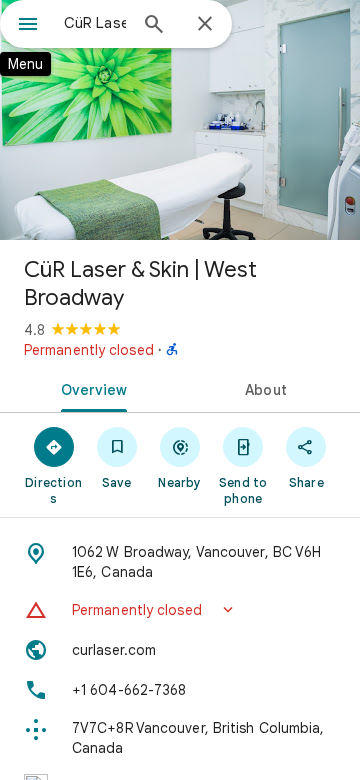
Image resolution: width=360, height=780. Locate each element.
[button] (180, 610)
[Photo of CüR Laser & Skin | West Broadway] (180, 120)
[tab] (90, 388)
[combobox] (95, 23)
